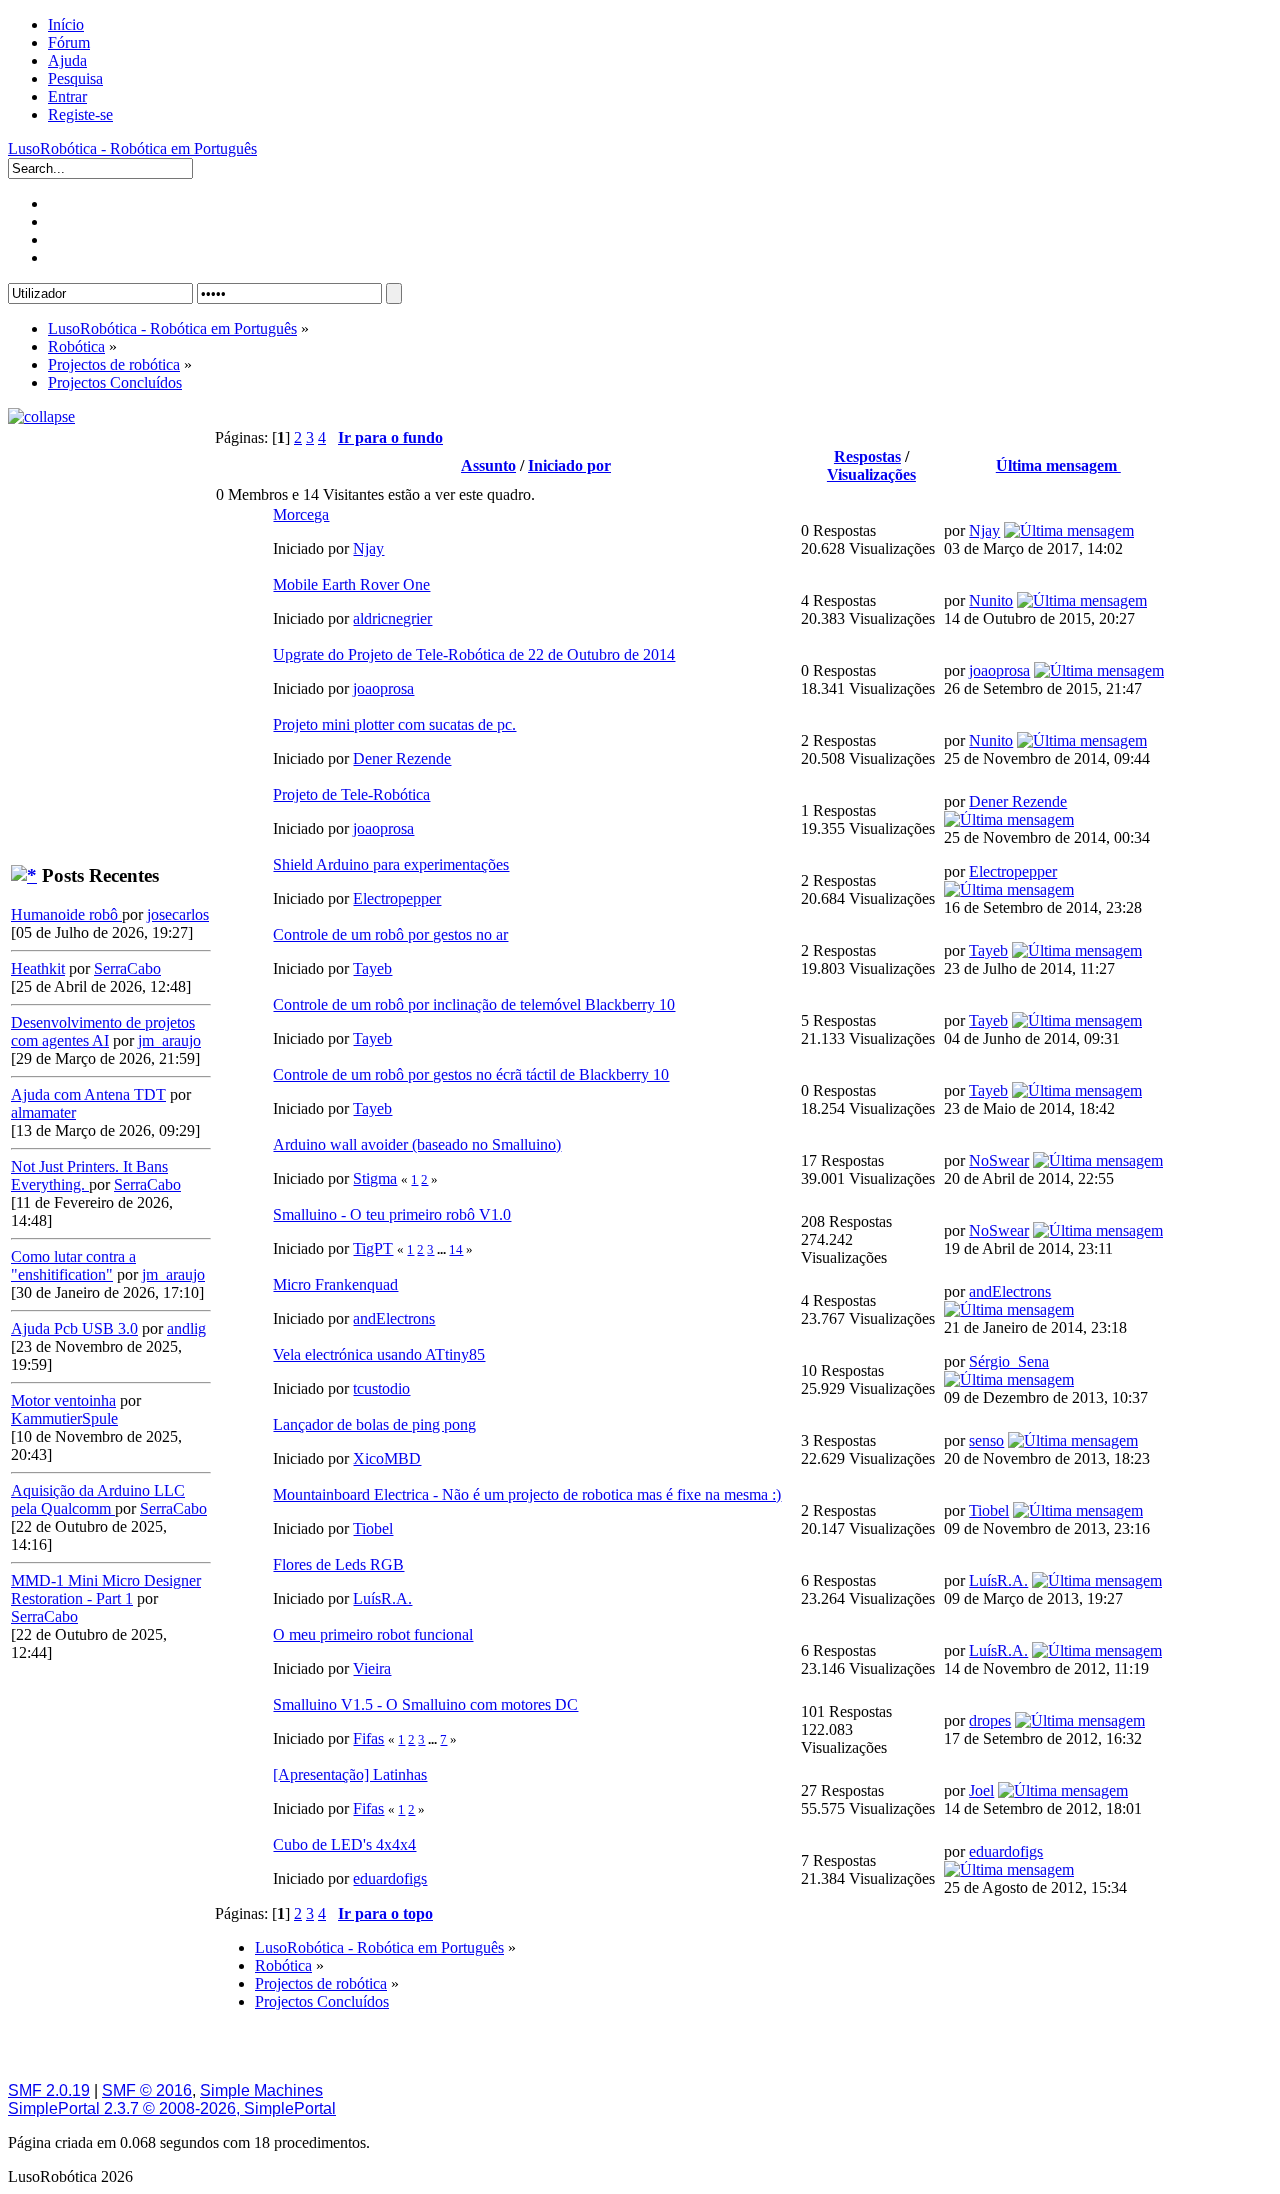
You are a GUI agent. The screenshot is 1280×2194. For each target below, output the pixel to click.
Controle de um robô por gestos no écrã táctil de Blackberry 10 (471, 1074)
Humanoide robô (66, 914)
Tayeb (372, 968)
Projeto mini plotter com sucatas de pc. (394, 724)
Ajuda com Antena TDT (88, 1094)
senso (986, 1440)
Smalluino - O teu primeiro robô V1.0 (392, 1214)
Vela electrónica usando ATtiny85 (379, 1354)
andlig (186, 1328)
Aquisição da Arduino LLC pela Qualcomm (98, 1499)
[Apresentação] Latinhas (350, 1774)
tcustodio (381, 1388)
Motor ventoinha (63, 1400)
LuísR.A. (382, 1598)
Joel (981, 1790)
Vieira (372, 1668)
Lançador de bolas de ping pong (374, 1424)
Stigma (375, 1178)
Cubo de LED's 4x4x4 (344, 1844)
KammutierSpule (64, 1418)
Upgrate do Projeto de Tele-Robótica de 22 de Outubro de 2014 (474, 654)
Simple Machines (261, 2090)
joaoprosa (383, 688)
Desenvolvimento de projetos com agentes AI (103, 1031)
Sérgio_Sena (1009, 1361)
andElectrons (394, 1318)
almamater (43, 1112)
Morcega (301, 514)
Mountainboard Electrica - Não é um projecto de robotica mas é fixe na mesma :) (527, 1494)
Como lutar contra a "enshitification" (73, 1265)
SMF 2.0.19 (49, 2090)
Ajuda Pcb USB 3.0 (74, 1328)
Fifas (368, 1738)
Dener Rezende (402, 758)
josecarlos (178, 914)
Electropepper (397, 898)
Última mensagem (1058, 465)
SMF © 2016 (147, 2090)
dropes (990, 1720)
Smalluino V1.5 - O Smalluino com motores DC (425, 1704)
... (443, 1249)
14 (456, 1249)
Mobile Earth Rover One (351, 584)
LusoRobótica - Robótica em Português (132, 148)
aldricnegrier (392, 618)
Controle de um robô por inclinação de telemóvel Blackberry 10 (474, 1004)
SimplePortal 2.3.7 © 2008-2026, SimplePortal (172, 2108)
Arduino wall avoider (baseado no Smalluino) (417, 1144)
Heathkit (38, 968)
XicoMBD (387, 1458)
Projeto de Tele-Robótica (351, 794)
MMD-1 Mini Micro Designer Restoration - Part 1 (106, 1589)
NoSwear (999, 1160)
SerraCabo (127, 968)
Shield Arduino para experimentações (391, 864)
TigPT (373, 1248)
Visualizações (871, 474)
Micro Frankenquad (335, 1284)
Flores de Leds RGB (338, 1564)
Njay (368, 548)
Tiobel (373, 1528)
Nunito (991, 600)
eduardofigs (390, 1878)
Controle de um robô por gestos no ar (390, 934)
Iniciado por (569, 465)
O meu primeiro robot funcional (373, 1634)
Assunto (488, 465)
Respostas (867, 456)
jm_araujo (169, 1040)
